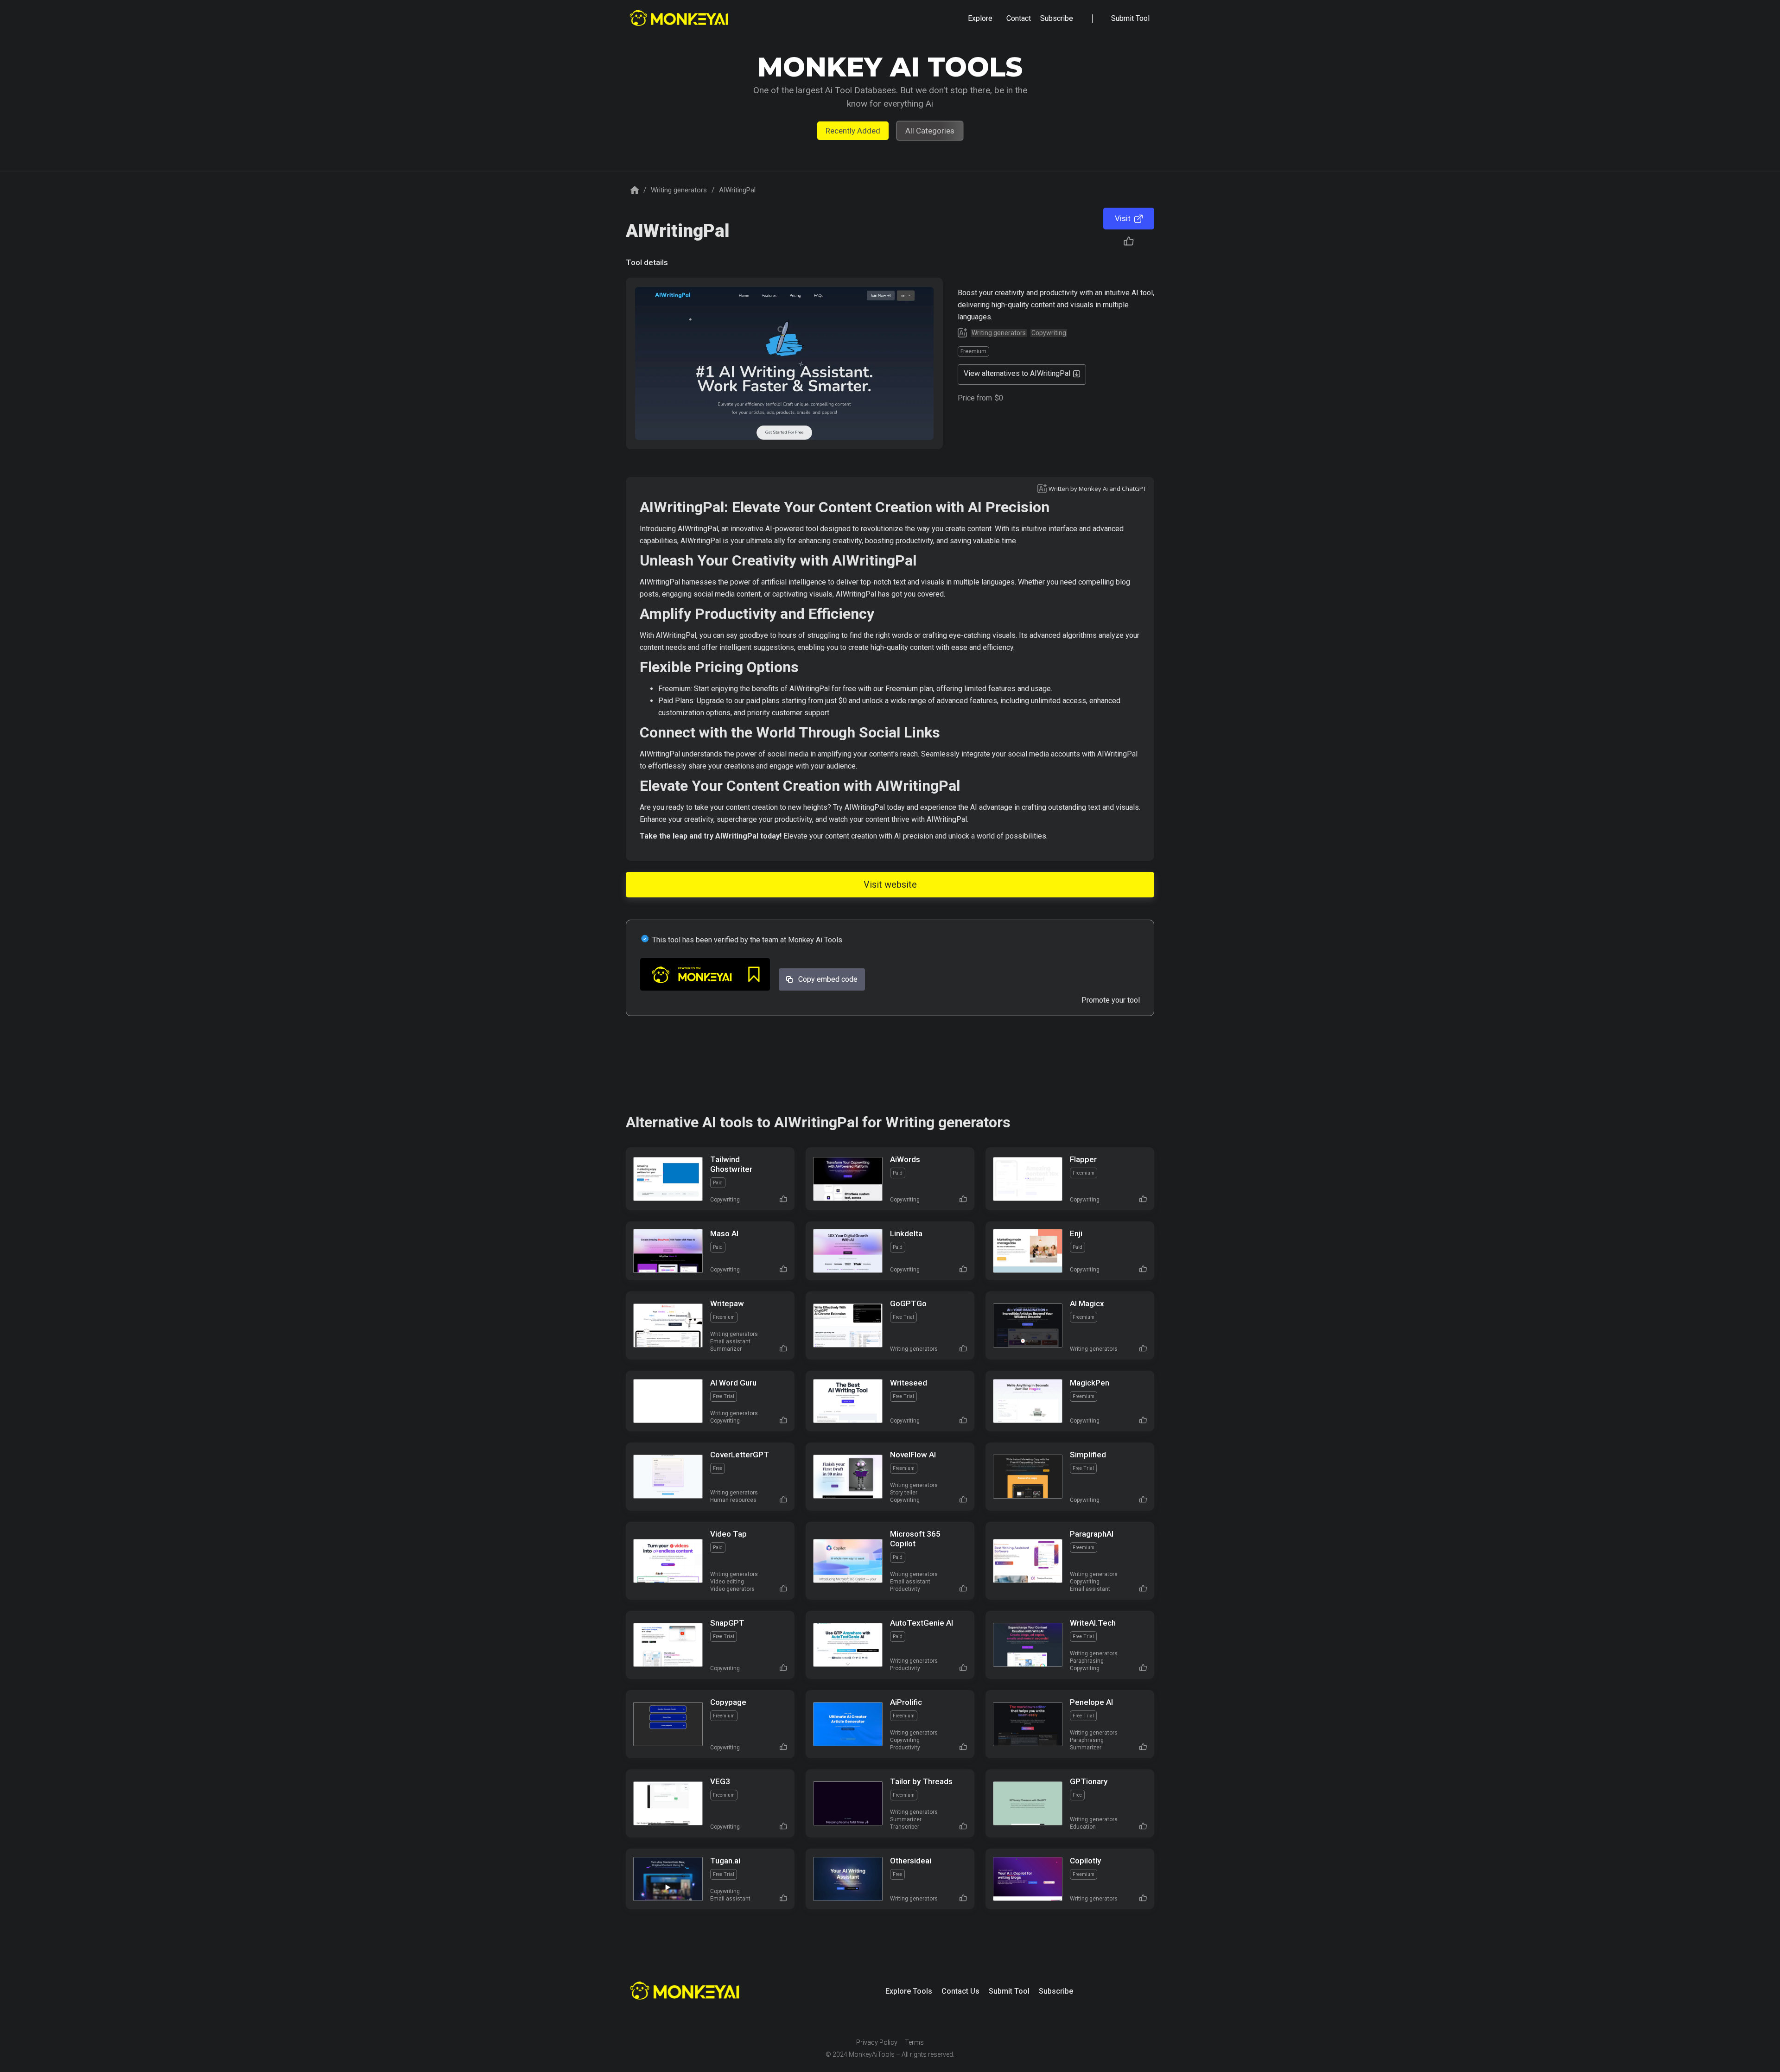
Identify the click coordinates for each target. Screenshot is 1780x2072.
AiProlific (906, 1702)
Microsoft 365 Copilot (915, 1539)
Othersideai (911, 1861)
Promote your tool (1111, 1000)
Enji (1076, 1233)
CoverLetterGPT (740, 1455)
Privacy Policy (877, 2042)
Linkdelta (906, 1233)
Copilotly (1085, 1861)
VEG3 (720, 1781)
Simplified (1088, 1455)
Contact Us (960, 1991)
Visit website (890, 884)
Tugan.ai (725, 1861)
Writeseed (909, 1383)
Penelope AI (1091, 1702)
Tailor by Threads (921, 1781)
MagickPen (1090, 1383)
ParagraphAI (1092, 1534)
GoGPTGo (908, 1303)
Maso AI (724, 1233)
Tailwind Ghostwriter (731, 1164)
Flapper (1083, 1159)
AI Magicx (1087, 1303)
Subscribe (1056, 1991)
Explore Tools (909, 1991)
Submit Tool (1009, 1991)
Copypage (728, 1702)
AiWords (905, 1159)
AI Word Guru (733, 1383)
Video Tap (728, 1534)
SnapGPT (727, 1623)
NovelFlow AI (913, 1455)
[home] (680, 19)
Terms (914, 2042)
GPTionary (1089, 1781)
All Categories (930, 131)
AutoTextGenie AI (922, 1623)
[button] (980, 19)
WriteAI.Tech (1093, 1623)
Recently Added (853, 131)
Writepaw (727, 1303)
